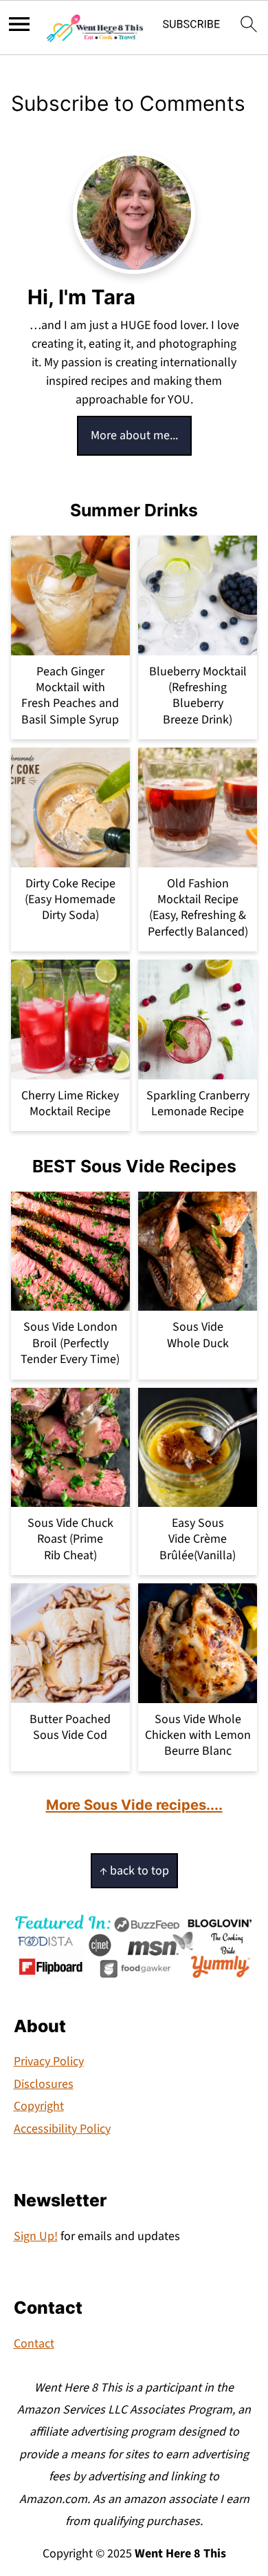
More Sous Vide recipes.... (134, 1805)
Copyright (39, 2106)
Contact (34, 2344)
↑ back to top (134, 1871)
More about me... (134, 435)
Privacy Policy (49, 2061)
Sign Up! (36, 2236)
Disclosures (44, 2084)
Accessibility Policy (62, 2129)
